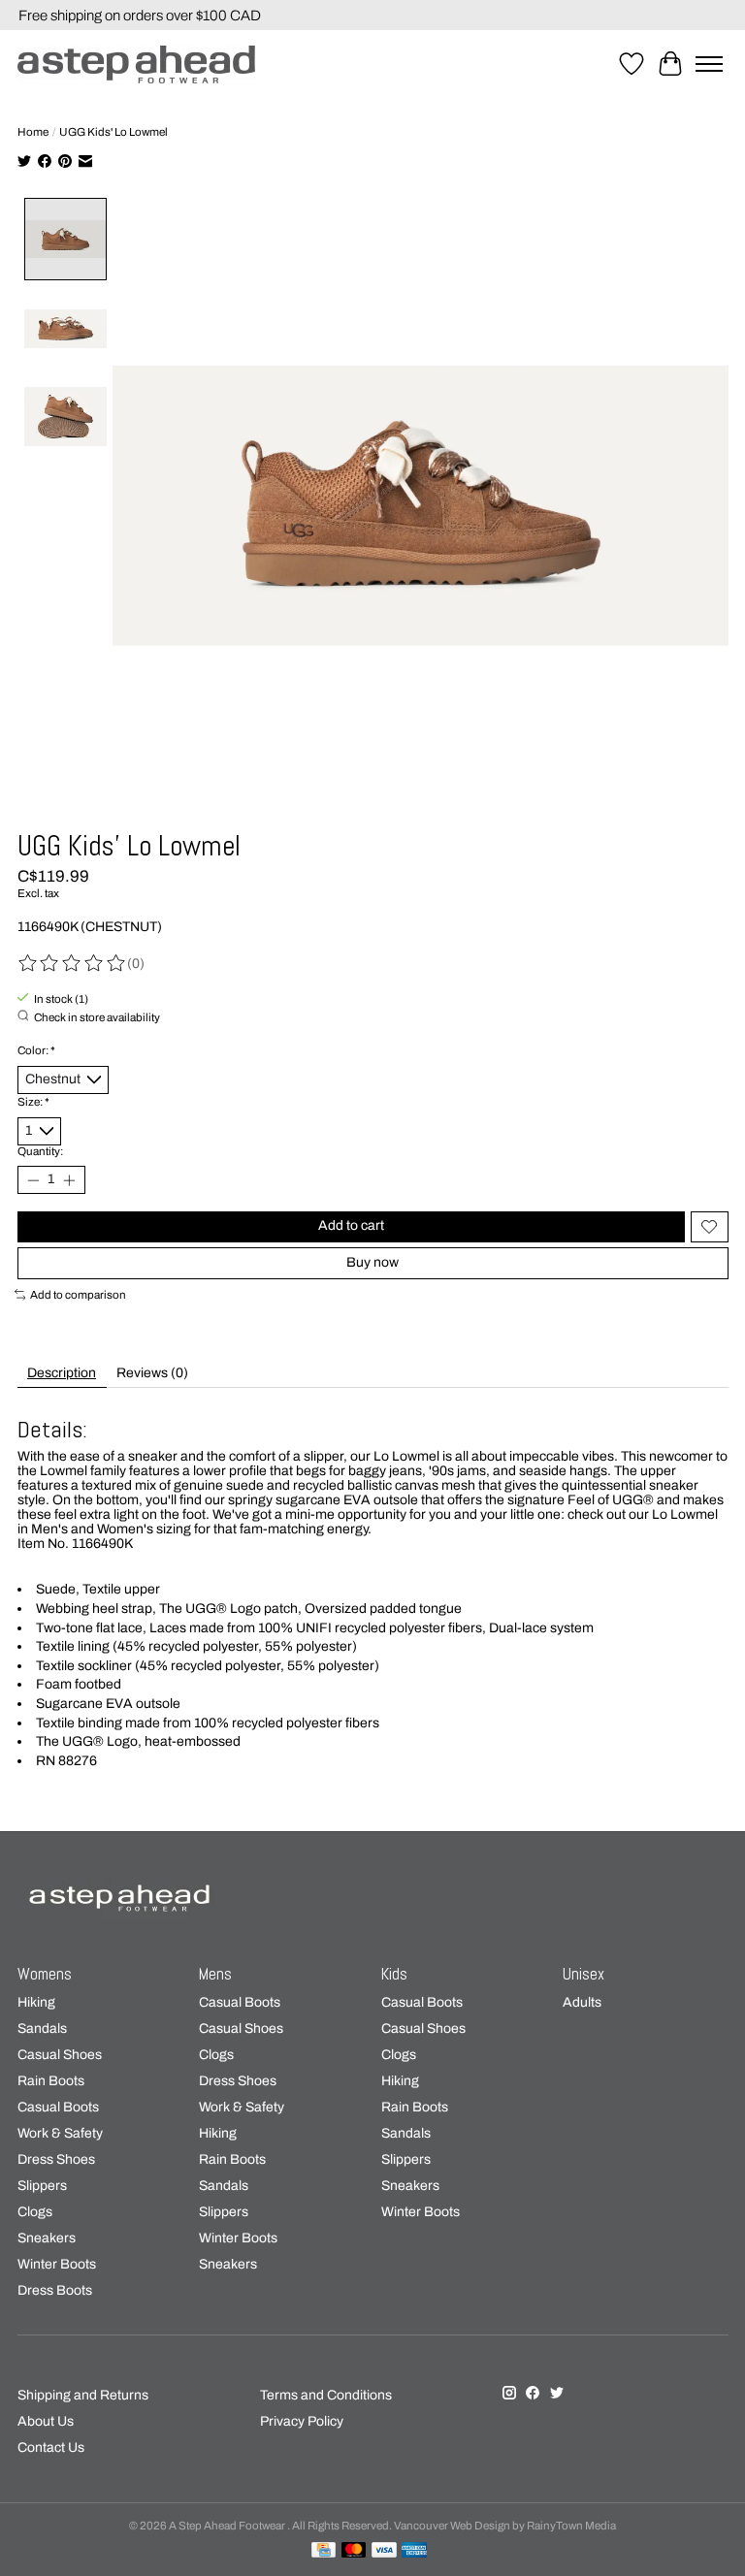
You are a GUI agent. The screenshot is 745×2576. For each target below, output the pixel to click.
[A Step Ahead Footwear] (136, 64)
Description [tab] (62, 1373)
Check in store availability (97, 1017)
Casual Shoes (60, 2055)
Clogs (35, 2212)
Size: (33, 1102)
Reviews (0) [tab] (152, 1373)
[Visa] (384, 2551)
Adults (582, 2002)
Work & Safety (60, 2133)
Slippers (42, 2186)
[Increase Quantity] (69, 1179)
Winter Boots (57, 2264)
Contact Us (51, 2447)
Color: (36, 1050)
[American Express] (414, 2551)
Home (33, 132)
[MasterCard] (354, 2551)
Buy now (372, 1262)
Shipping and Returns (83, 2395)
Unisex (583, 1974)
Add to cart (351, 1225)
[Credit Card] (324, 2551)
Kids (394, 1974)
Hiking (36, 2002)
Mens (215, 1974)
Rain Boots (51, 2081)
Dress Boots (55, 2290)
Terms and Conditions (326, 2395)
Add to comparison (78, 1295)
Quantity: (40, 1151)
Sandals (42, 2029)
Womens (45, 1974)
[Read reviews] (73, 964)
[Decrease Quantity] (33, 1179)
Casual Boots (58, 2107)
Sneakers (47, 2238)
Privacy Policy (302, 2421)
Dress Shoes (56, 2159)
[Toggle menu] (709, 64)
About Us (46, 2421)
